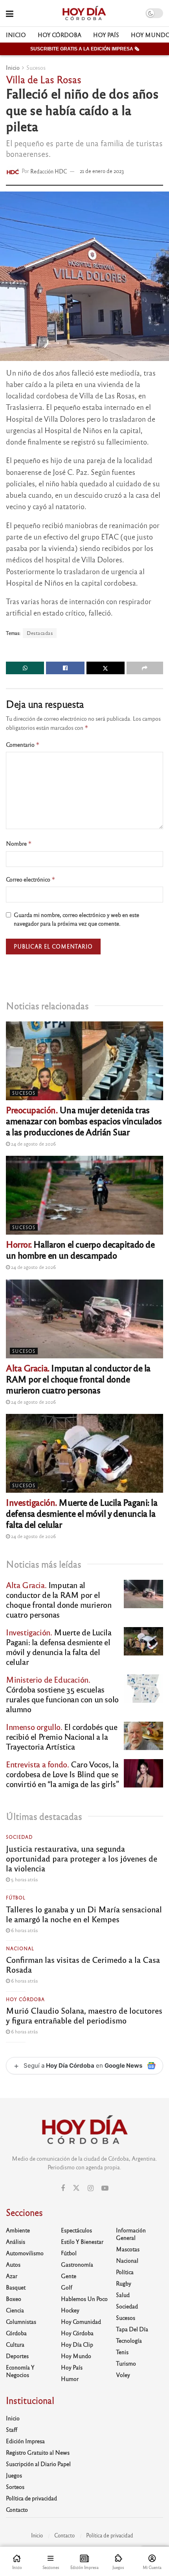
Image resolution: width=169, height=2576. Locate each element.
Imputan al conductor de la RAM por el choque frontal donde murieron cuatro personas (78, 1379)
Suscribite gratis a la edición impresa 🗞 (85, 49)
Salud (123, 2295)
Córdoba (16, 2333)
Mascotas (128, 2249)
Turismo (126, 2363)
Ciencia (15, 2310)
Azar (12, 2276)
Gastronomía (77, 2264)
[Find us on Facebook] (63, 2188)
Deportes (17, 2356)
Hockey (70, 2310)
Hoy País (106, 35)
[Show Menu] (10, 13)
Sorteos (15, 2487)
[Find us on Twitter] (76, 2188)
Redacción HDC (49, 171)
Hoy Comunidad (81, 2321)
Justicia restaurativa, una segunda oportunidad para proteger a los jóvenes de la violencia (82, 1858)
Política (125, 2272)
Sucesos (36, 67)
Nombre (19, 843)
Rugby (124, 2283)
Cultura (15, 2344)
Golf (67, 2287)
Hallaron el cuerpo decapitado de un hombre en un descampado (80, 1249)
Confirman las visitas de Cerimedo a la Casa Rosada (83, 1964)
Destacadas (40, 633)
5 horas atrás (24, 1879)
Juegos (14, 2475)
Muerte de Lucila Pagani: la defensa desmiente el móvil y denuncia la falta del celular (82, 1513)
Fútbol (16, 1897)
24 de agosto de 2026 (33, 1144)
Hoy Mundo (76, 2356)
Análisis (16, 2241)
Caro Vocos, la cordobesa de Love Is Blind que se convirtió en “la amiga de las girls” (62, 1774)
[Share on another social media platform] (145, 668)
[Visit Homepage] (84, 13)
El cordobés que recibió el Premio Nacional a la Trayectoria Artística (62, 1736)
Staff (12, 2429)
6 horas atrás (24, 1930)
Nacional (20, 1948)
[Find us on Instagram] (91, 2188)
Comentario (23, 745)
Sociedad (19, 1837)
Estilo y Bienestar (82, 2241)
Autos (13, 2264)
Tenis (122, 2352)
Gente (69, 2276)
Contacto (17, 2509)
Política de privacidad (31, 2498)
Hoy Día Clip (77, 2344)
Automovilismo (25, 2253)
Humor (70, 2379)
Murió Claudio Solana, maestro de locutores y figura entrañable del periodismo (84, 2015)
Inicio (16, 35)
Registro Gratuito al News (38, 2452)
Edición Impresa (25, 2441)
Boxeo (14, 2299)
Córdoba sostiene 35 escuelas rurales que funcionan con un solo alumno (62, 1694)
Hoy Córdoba (60, 35)
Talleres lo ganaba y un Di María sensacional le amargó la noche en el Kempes (84, 1914)
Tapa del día (132, 2329)
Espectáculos (76, 2230)
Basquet (16, 2287)
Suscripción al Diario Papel (38, 2464)
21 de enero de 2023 (102, 171)
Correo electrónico (31, 879)
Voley (123, 2375)
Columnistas (21, 2321)
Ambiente (18, 2230)
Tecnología (129, 2340)
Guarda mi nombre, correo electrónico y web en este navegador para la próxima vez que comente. (76, 919)
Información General (131, 2234)
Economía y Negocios (20, 2371)
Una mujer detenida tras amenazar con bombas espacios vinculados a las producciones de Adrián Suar (84, 1121)
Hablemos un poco (84, 2299)
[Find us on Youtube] (105, 2188)
